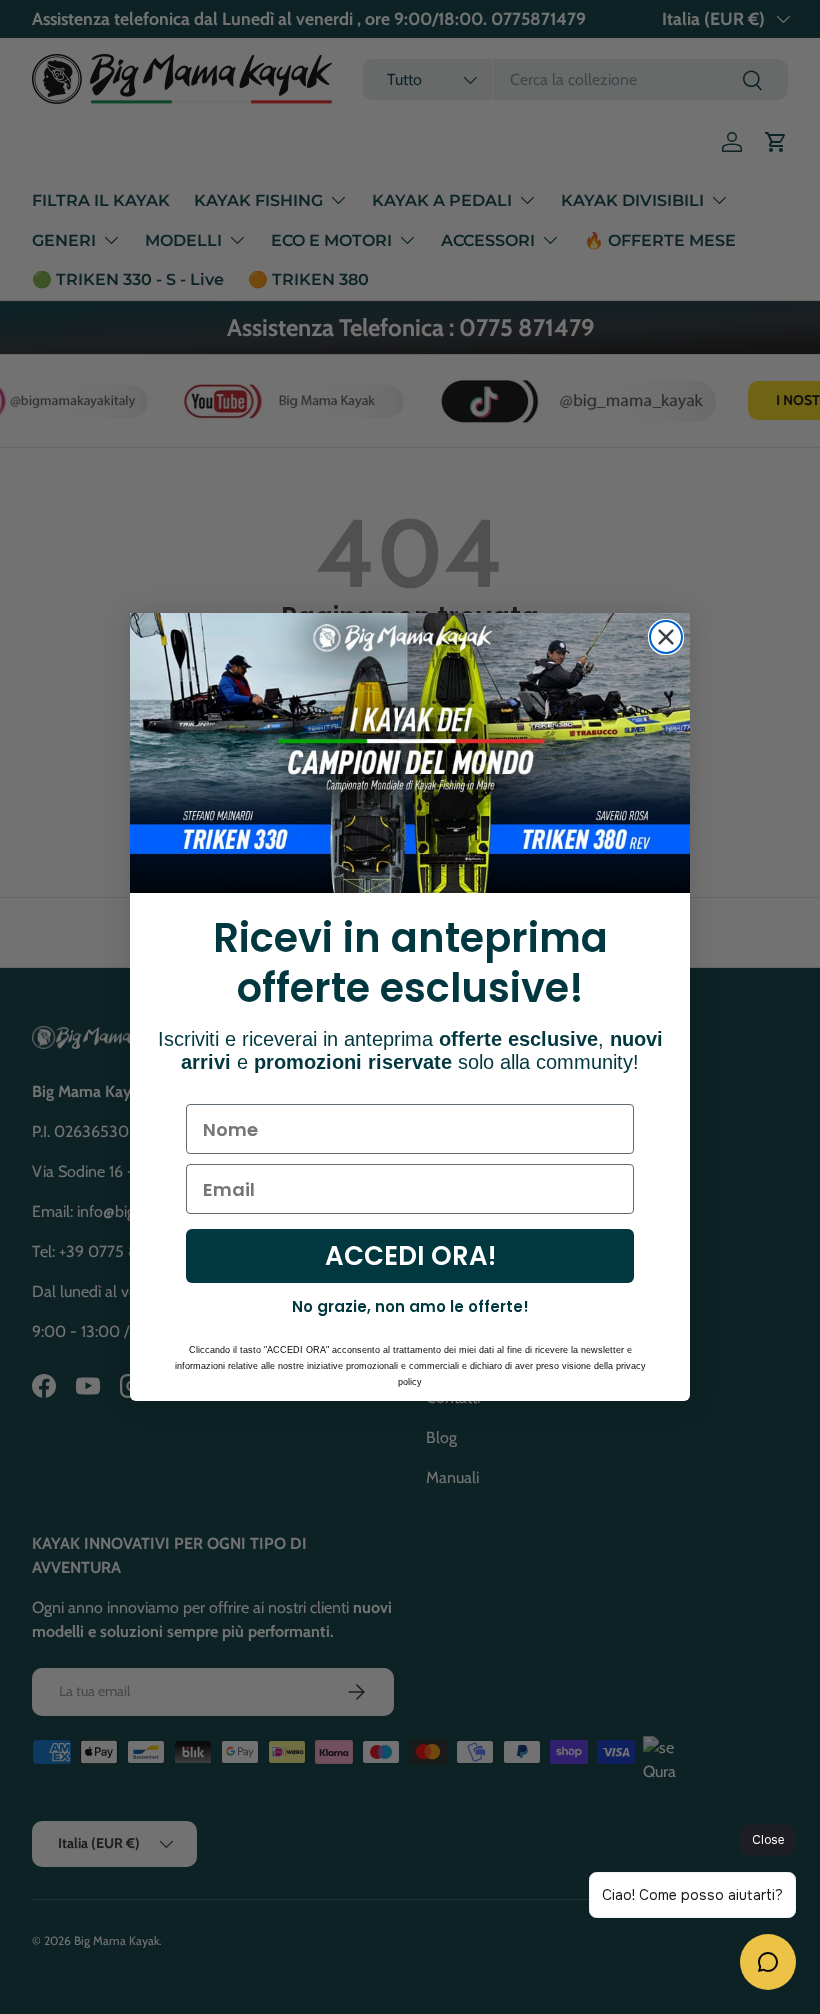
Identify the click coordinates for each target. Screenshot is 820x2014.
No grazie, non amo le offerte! (410, 1306)
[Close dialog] (666, 637)
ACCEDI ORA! (410, 1256)
